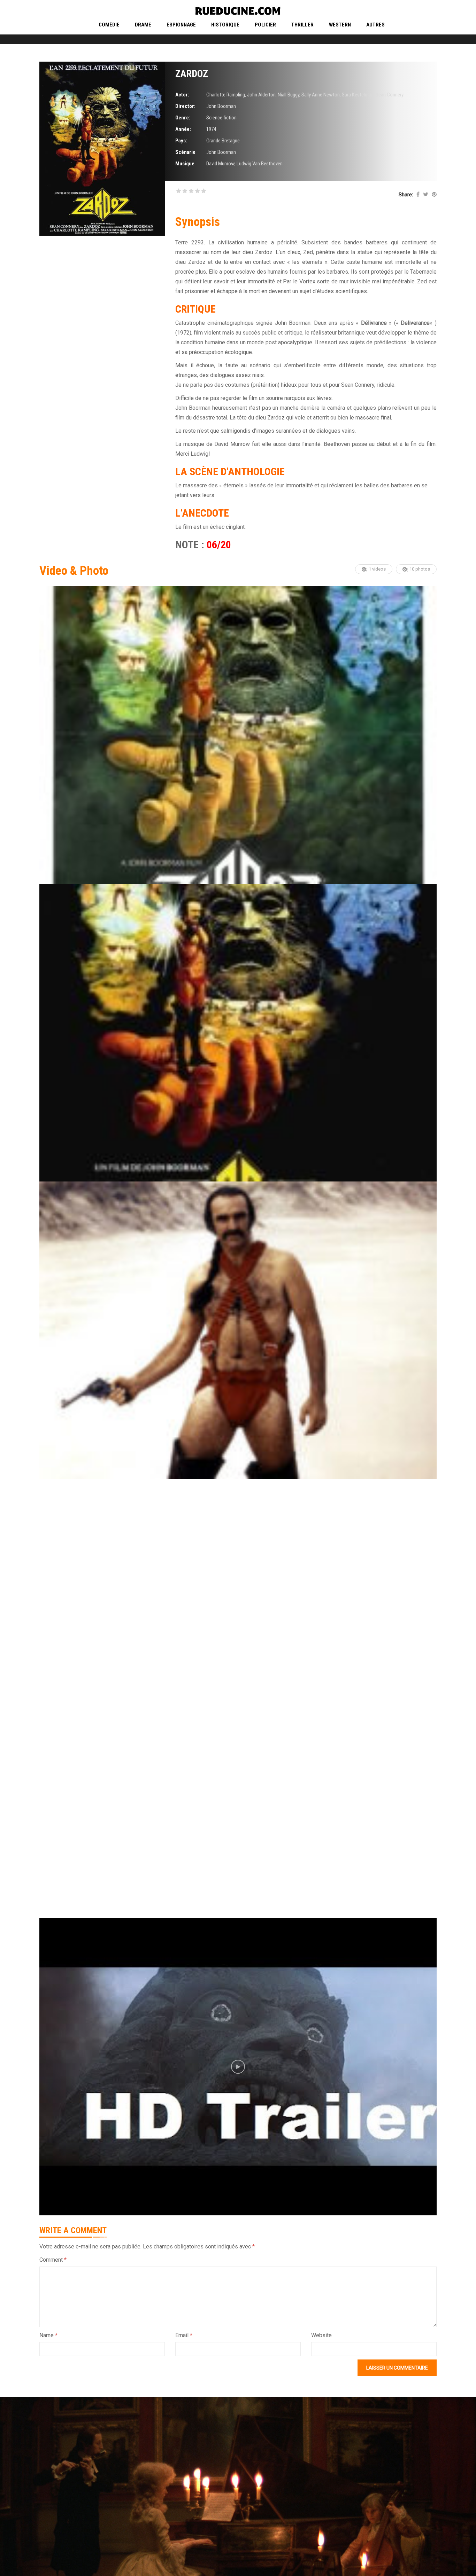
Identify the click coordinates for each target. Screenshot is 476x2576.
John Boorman (221, 106)
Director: (185, 106)
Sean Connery (390, 95)
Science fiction (221, 118)
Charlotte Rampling (226, 95)
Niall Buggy (289, 95)
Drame (143, 25)
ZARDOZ (192, 74)
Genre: (183, 118)
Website (321, 2335)
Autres (375, 25)
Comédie (109, 25)
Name (48, 2335)
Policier (265, 25)
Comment (53, 2260)
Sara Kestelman (358, 95)
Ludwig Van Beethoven (260, 164)
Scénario (185, 152)
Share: (406, 195)
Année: (183, 129)
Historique (225, 25)
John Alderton (261, 95)
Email (184, 2335)
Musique (185, 164)
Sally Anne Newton (321, 95)
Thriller (302, 25)
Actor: (182, 95)
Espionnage (181, 25)
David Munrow (220, 164)
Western (340, 25)
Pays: (181, 141)
